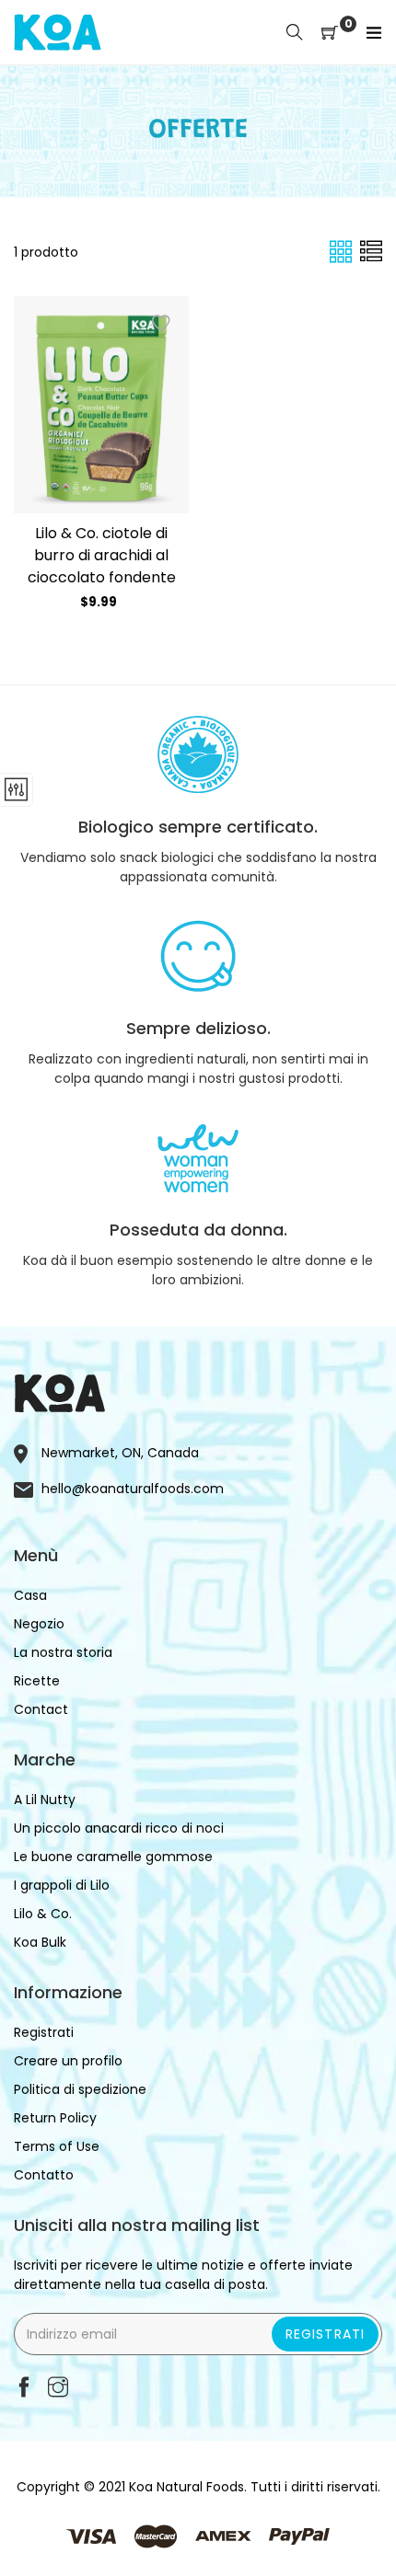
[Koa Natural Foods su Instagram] (58, 2389)
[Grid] (343, 251)
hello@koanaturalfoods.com (133, 1489)
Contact (41, 1709)
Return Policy (55, 2118)
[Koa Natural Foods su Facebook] (24, 2389)
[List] (371, 251)
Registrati (325, 2334)
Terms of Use (57, 2146)
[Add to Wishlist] (161, 324)
